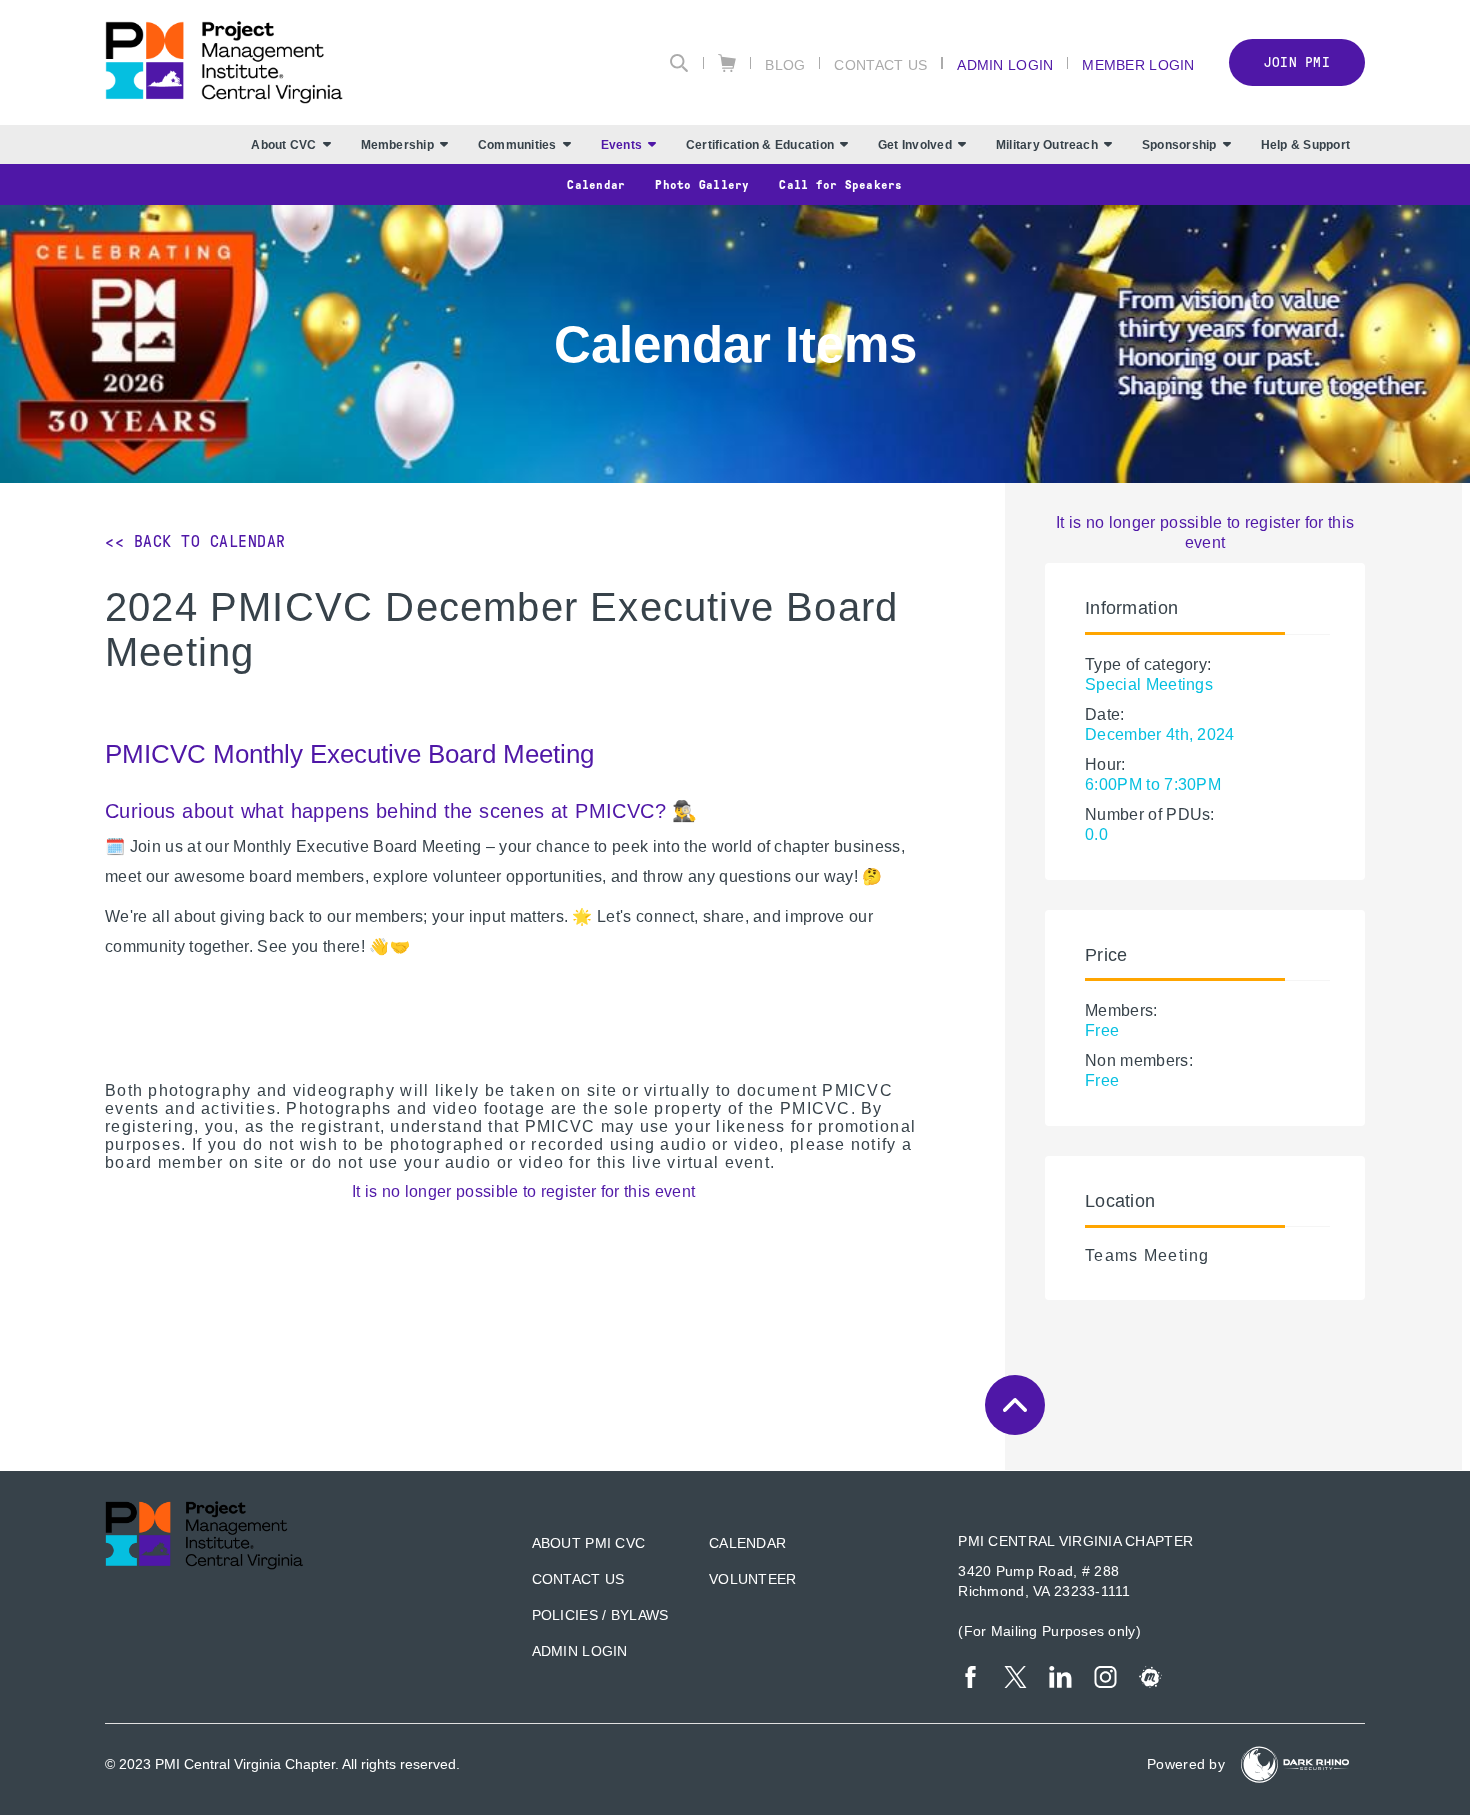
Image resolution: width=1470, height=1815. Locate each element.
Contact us (578, 1579)
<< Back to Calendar (195, 541)
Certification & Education (760, 145)
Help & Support (1305, 145)
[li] (1060, 1677)
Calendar (596, 185)
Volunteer (753, 1579)
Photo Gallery (702, 185)
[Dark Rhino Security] (1295, 1764)
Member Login (1138, 64)
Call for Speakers (840, 185)
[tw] (1015, 1677)
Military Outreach (1047, 145)
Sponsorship (1179, 145)
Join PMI (1297, 62)
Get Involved (915, 145)
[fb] (970, 1677)
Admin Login (1005, 64)
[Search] (679, 63)
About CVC (283, 145)
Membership (397, 145)
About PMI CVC (589, 1543)
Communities (517, 145)
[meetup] (1150, 1677)
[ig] (1105, 1677)
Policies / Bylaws (600, 1615)
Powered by (1186, 1764)
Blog (785, 64)
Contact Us (880, 64)
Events (621, 145)
